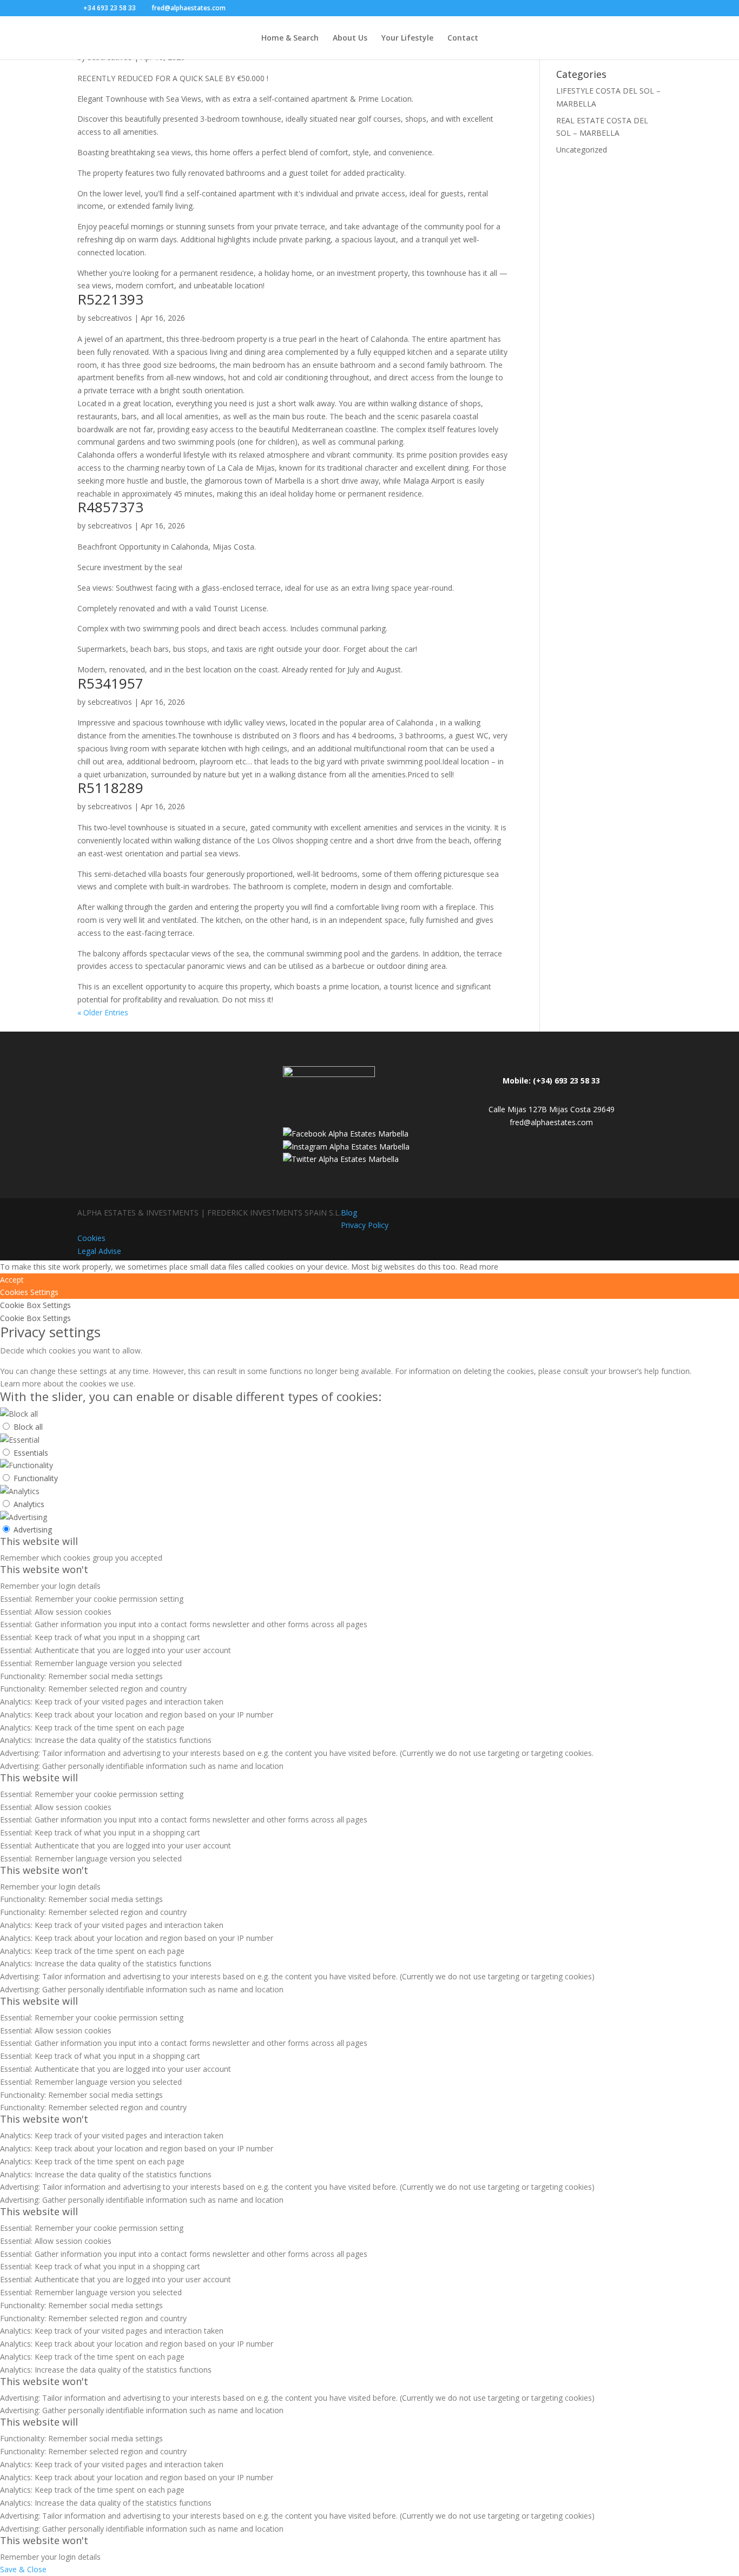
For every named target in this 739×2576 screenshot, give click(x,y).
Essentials (31, 1453)
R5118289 (110, 788)
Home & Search (290, 38)
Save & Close (23, 2569)
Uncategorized (582, 150)
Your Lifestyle (407, 38)
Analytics (29, 1504)
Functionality (36, 1478)
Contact (463, 38)
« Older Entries (103, 1012)
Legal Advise (99, 1251)
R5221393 (110, 299)
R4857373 (110, 507)
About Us (350, 38)
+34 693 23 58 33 (110, 8)
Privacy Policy (365, 1225)
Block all (28, 1427)
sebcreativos (110, 318)
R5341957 (110, 683)
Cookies (91, 1238)
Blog (349, 1213)
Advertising (33, 1530)
